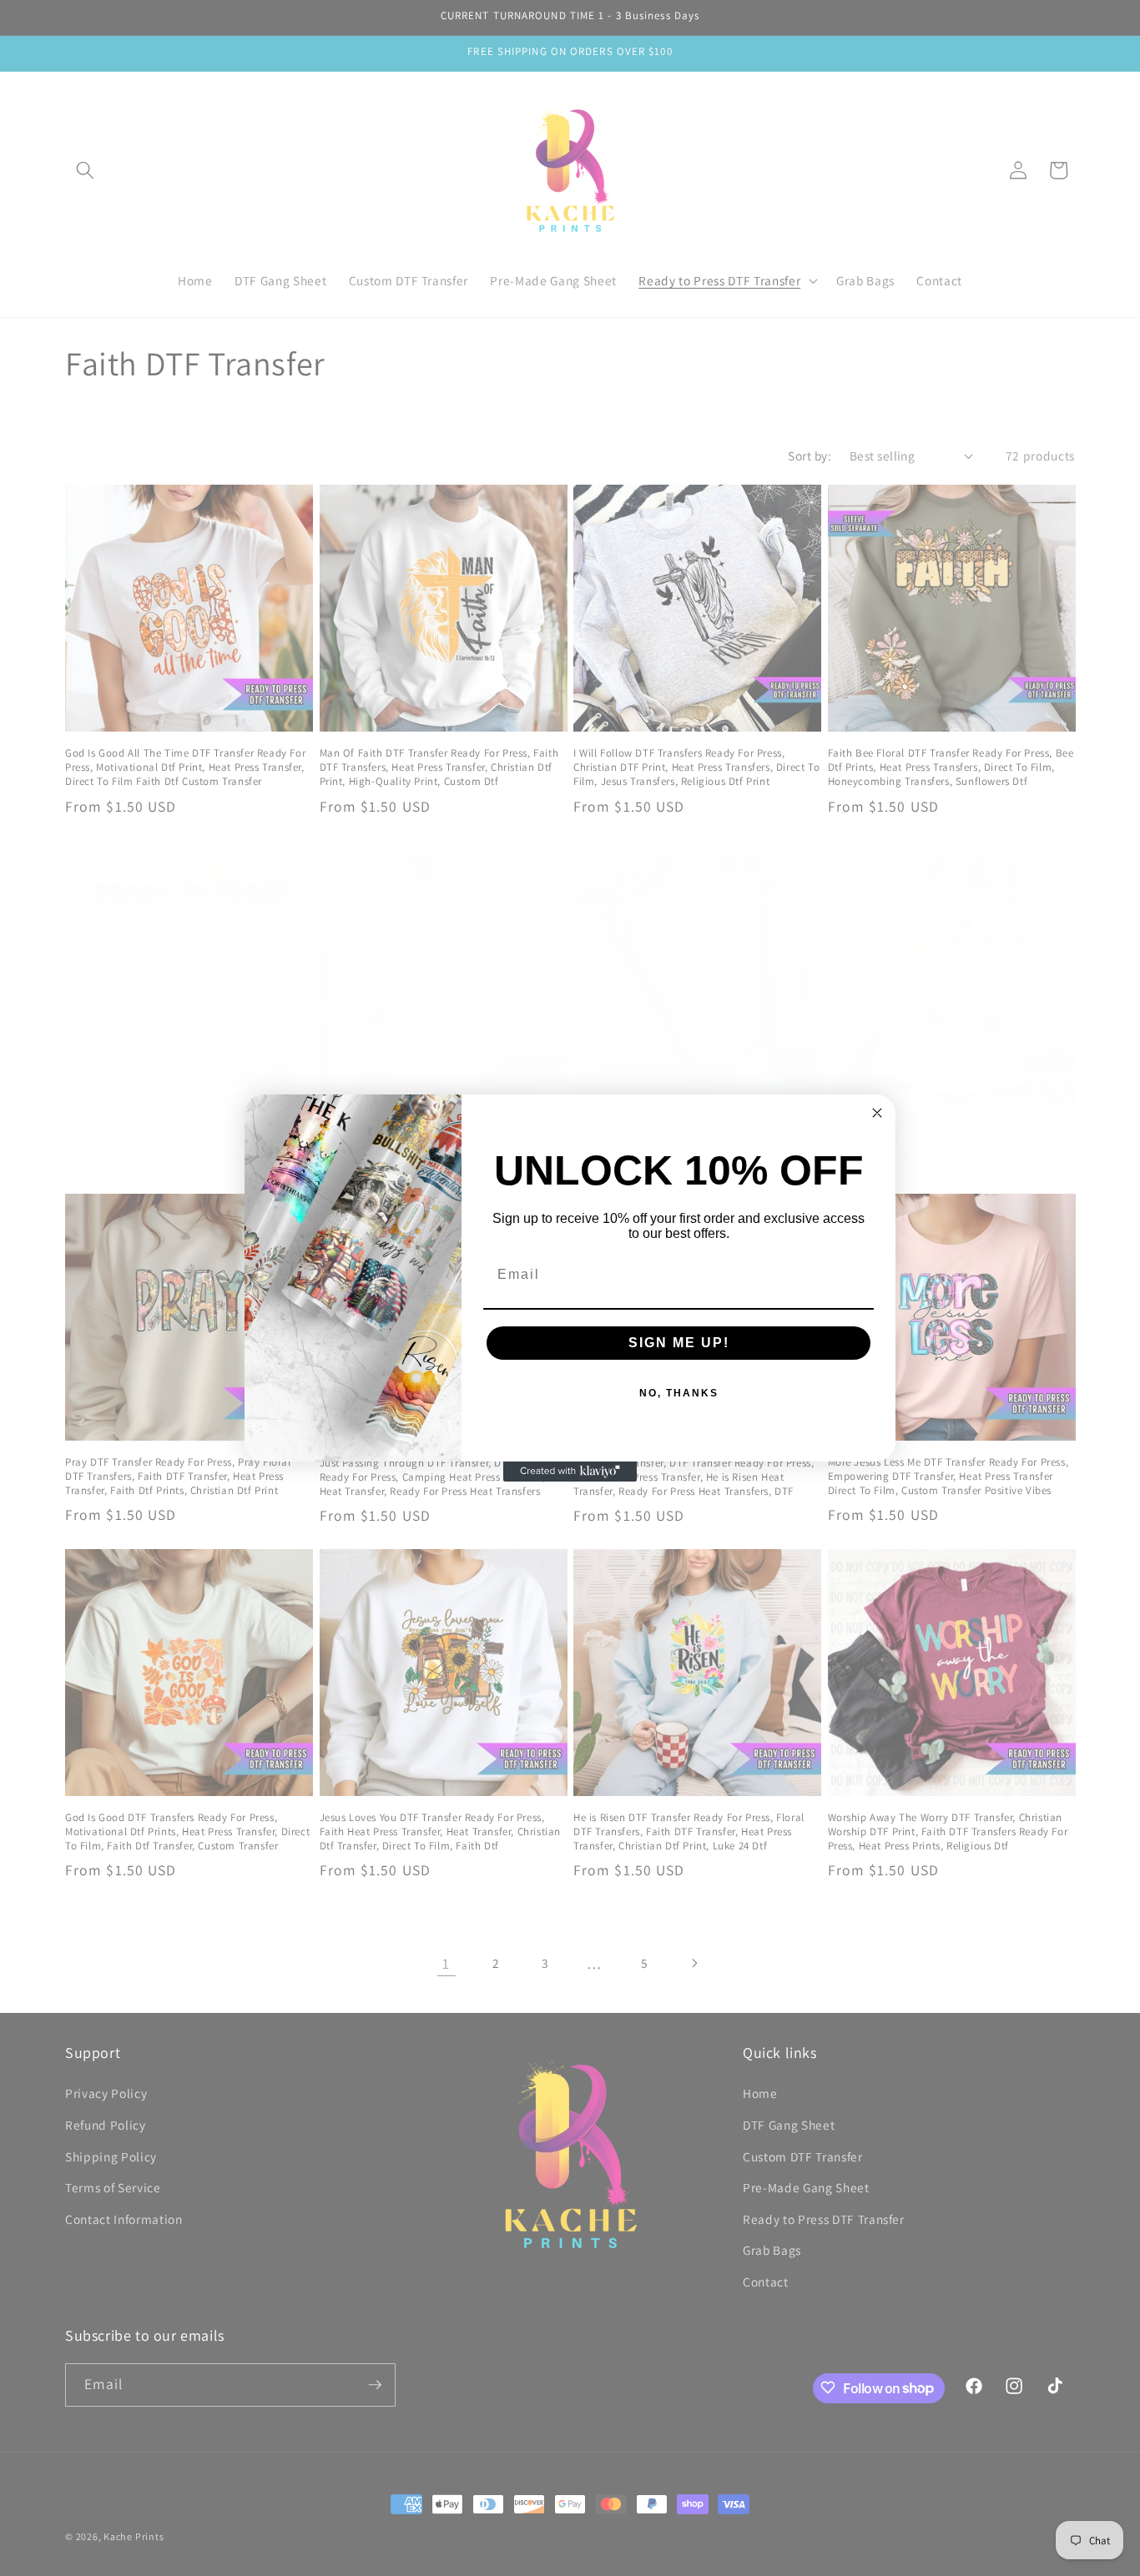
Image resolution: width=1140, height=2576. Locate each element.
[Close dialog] (877, 1113)
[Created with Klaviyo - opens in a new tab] (570, 1472)
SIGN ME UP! (679, 1343)
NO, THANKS (679, 1393)
